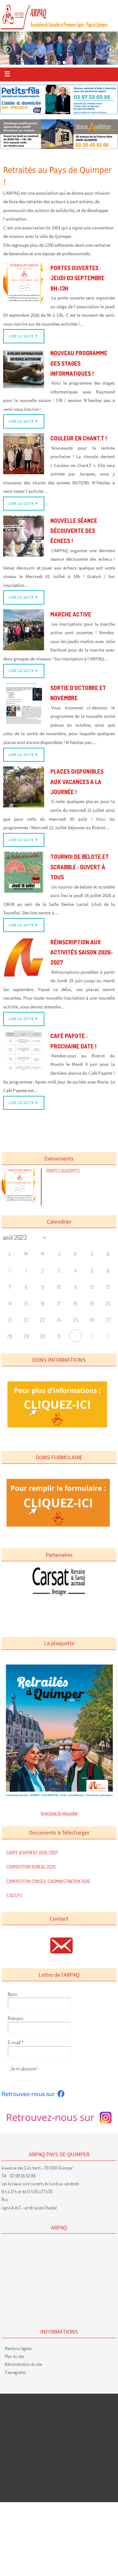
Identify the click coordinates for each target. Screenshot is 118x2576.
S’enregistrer (15, 2372)
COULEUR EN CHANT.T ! (79, 438)
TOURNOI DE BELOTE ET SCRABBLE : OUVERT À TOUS (80, 867)
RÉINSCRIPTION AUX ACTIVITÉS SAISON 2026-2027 (82, 952)
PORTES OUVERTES (63, 1171)
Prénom (16, 2018)
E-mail (16, 2042)
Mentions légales (18, 2348)
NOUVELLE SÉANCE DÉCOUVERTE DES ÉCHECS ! (74, 531)
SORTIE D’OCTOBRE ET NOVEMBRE (78, 693)
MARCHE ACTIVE (71, 614)
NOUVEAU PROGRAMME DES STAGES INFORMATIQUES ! (79, 363)
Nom (13, 1994)
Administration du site (23, 2364)
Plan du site (14, 2356)
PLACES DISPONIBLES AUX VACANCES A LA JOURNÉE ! (77, 782)
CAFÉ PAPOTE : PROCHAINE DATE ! (73, 1041)
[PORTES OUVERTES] (20, 1201)
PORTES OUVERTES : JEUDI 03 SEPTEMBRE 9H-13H (77, 278)
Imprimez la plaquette (59, 1813)
